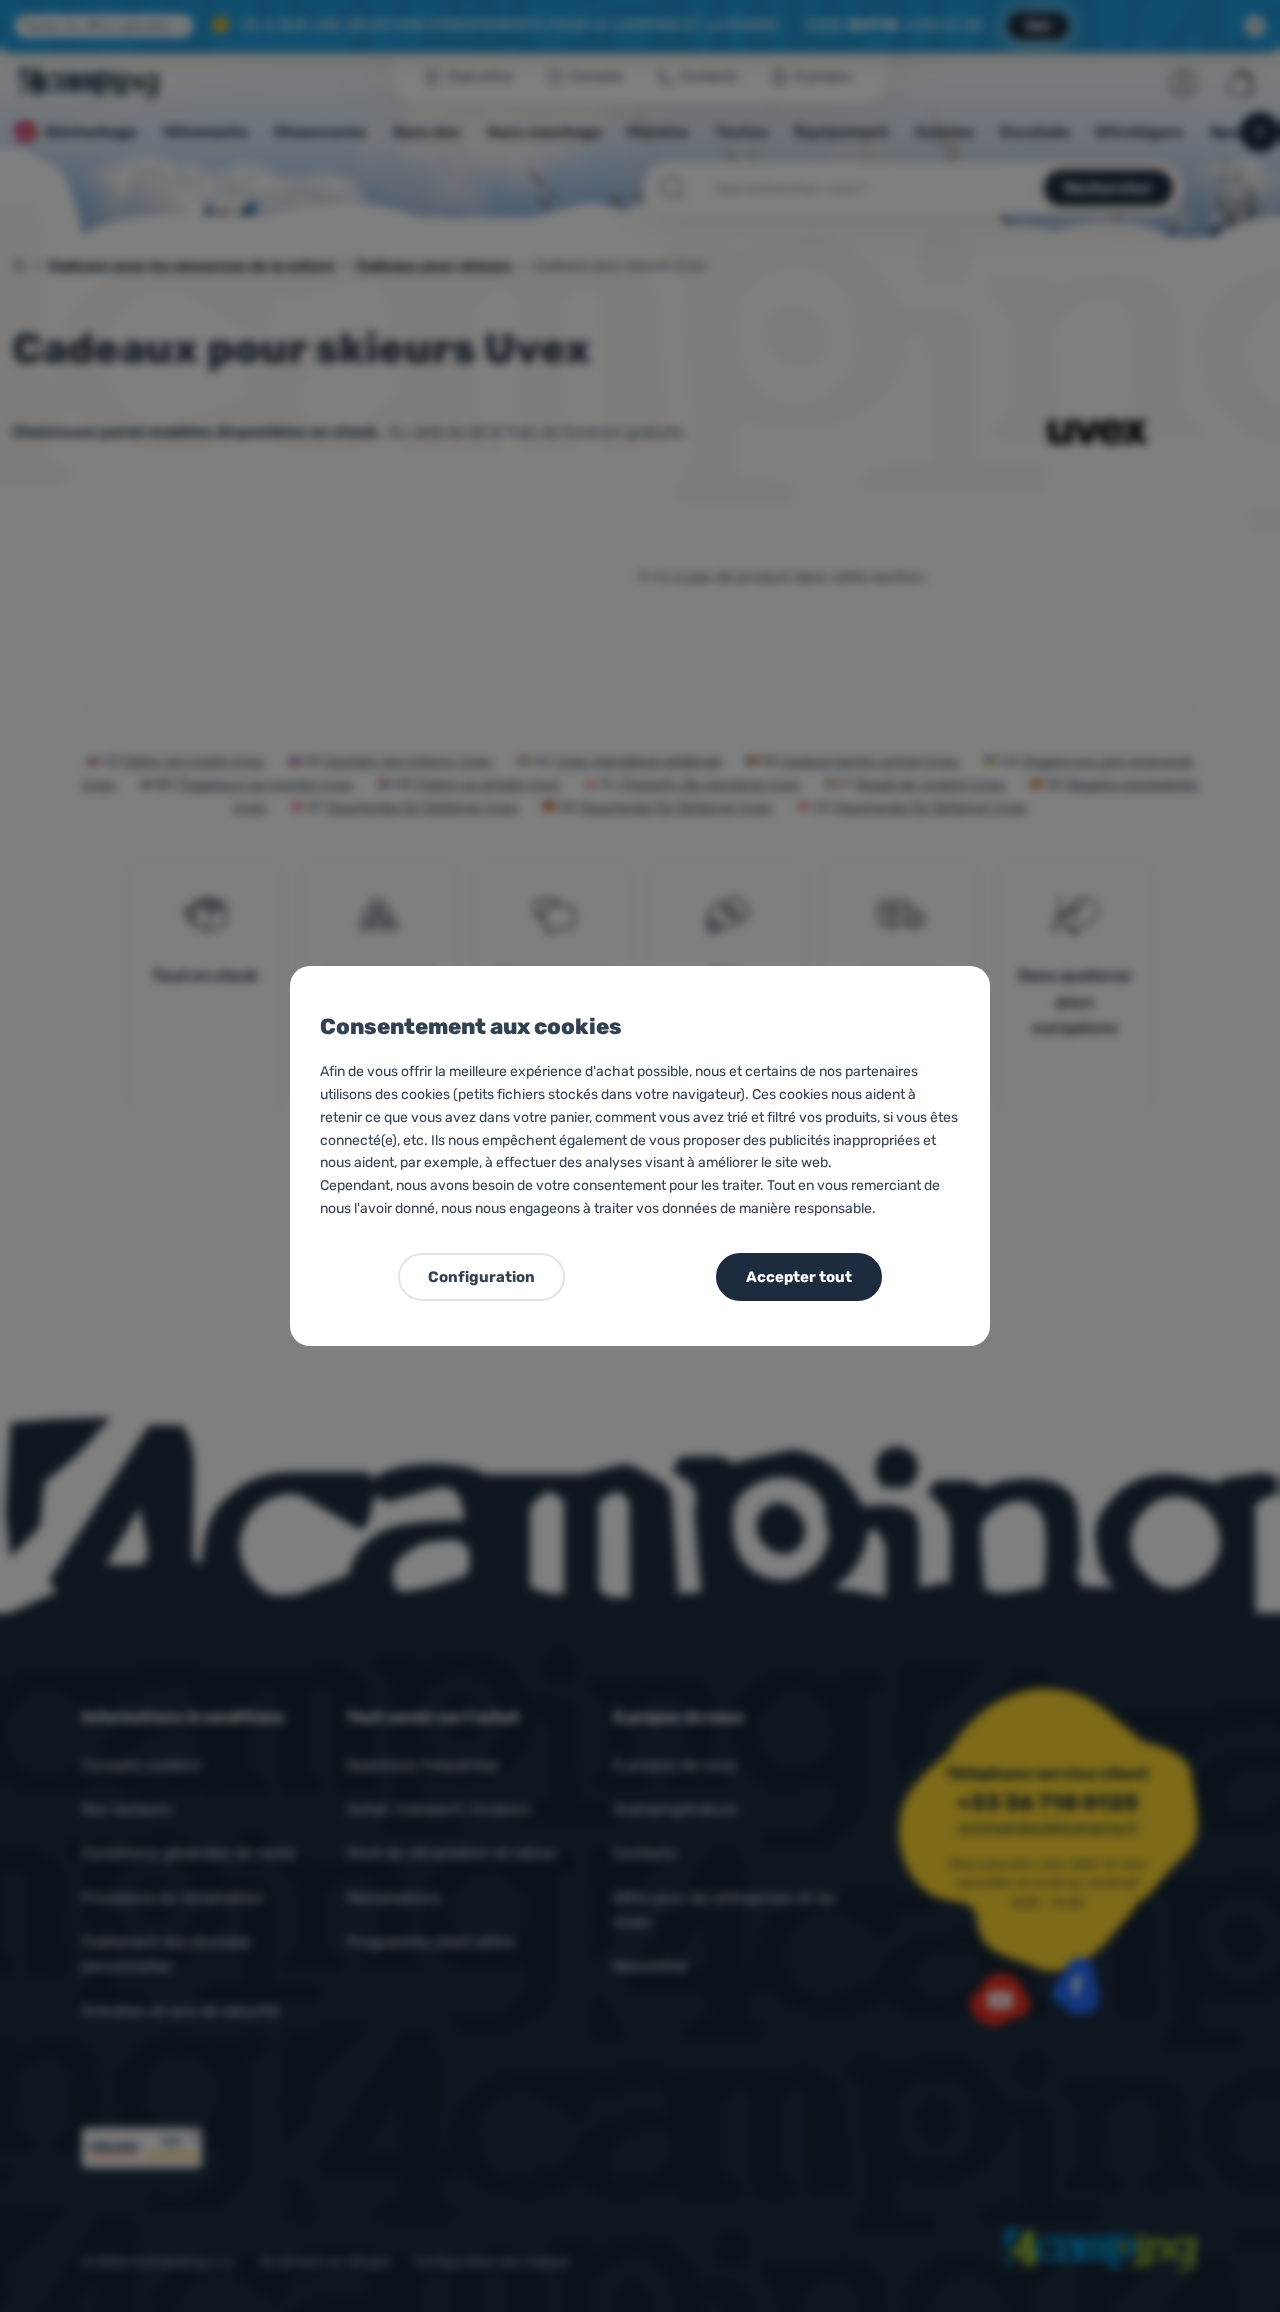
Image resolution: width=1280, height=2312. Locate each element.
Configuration (481, 1277)
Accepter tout (799, 1277)
